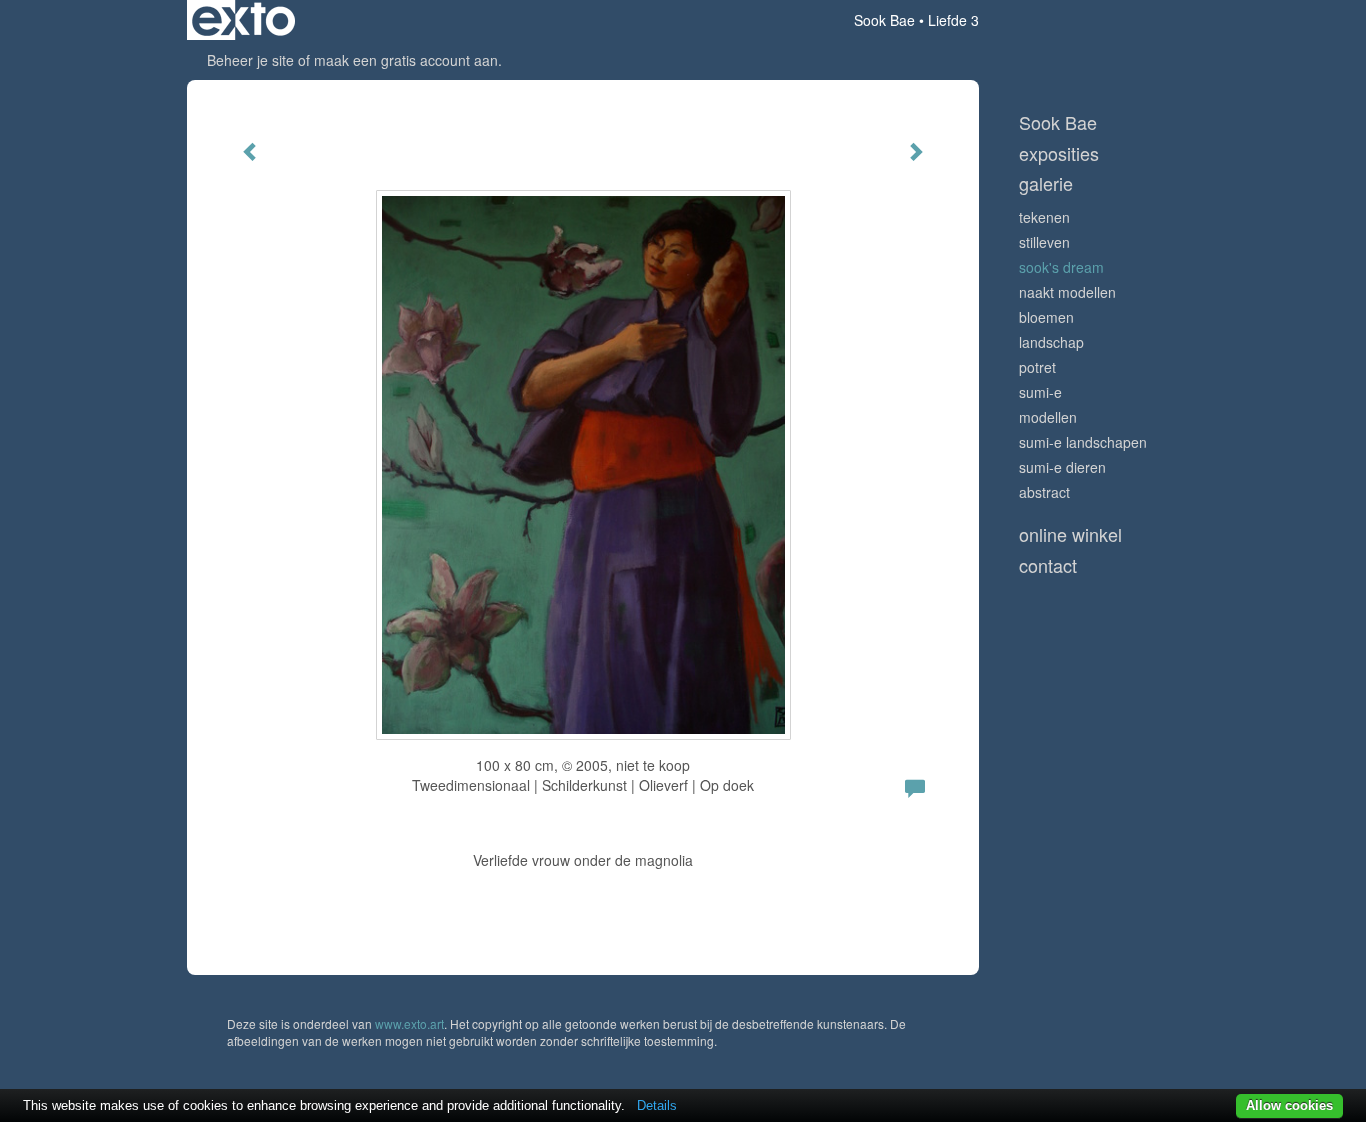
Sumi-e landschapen (1083, 442)
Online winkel (1070, 534)
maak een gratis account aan (406, 60)
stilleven (1044, 242)
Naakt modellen (1067, 292)
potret (1037, 367)
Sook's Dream (1061, 267)
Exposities (1059, 153)
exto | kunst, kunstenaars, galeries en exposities (243, 20)
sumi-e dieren (1062, 467)
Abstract (1044, 492)
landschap (1051, 342)
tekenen (1044, 217)
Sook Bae (884, 20)
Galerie (1046, 183)
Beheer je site (250, 60)
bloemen (1046, 317)
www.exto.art (409, 1023)
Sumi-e (1040, 392)
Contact (1048, 565)
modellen (1048, 417)
